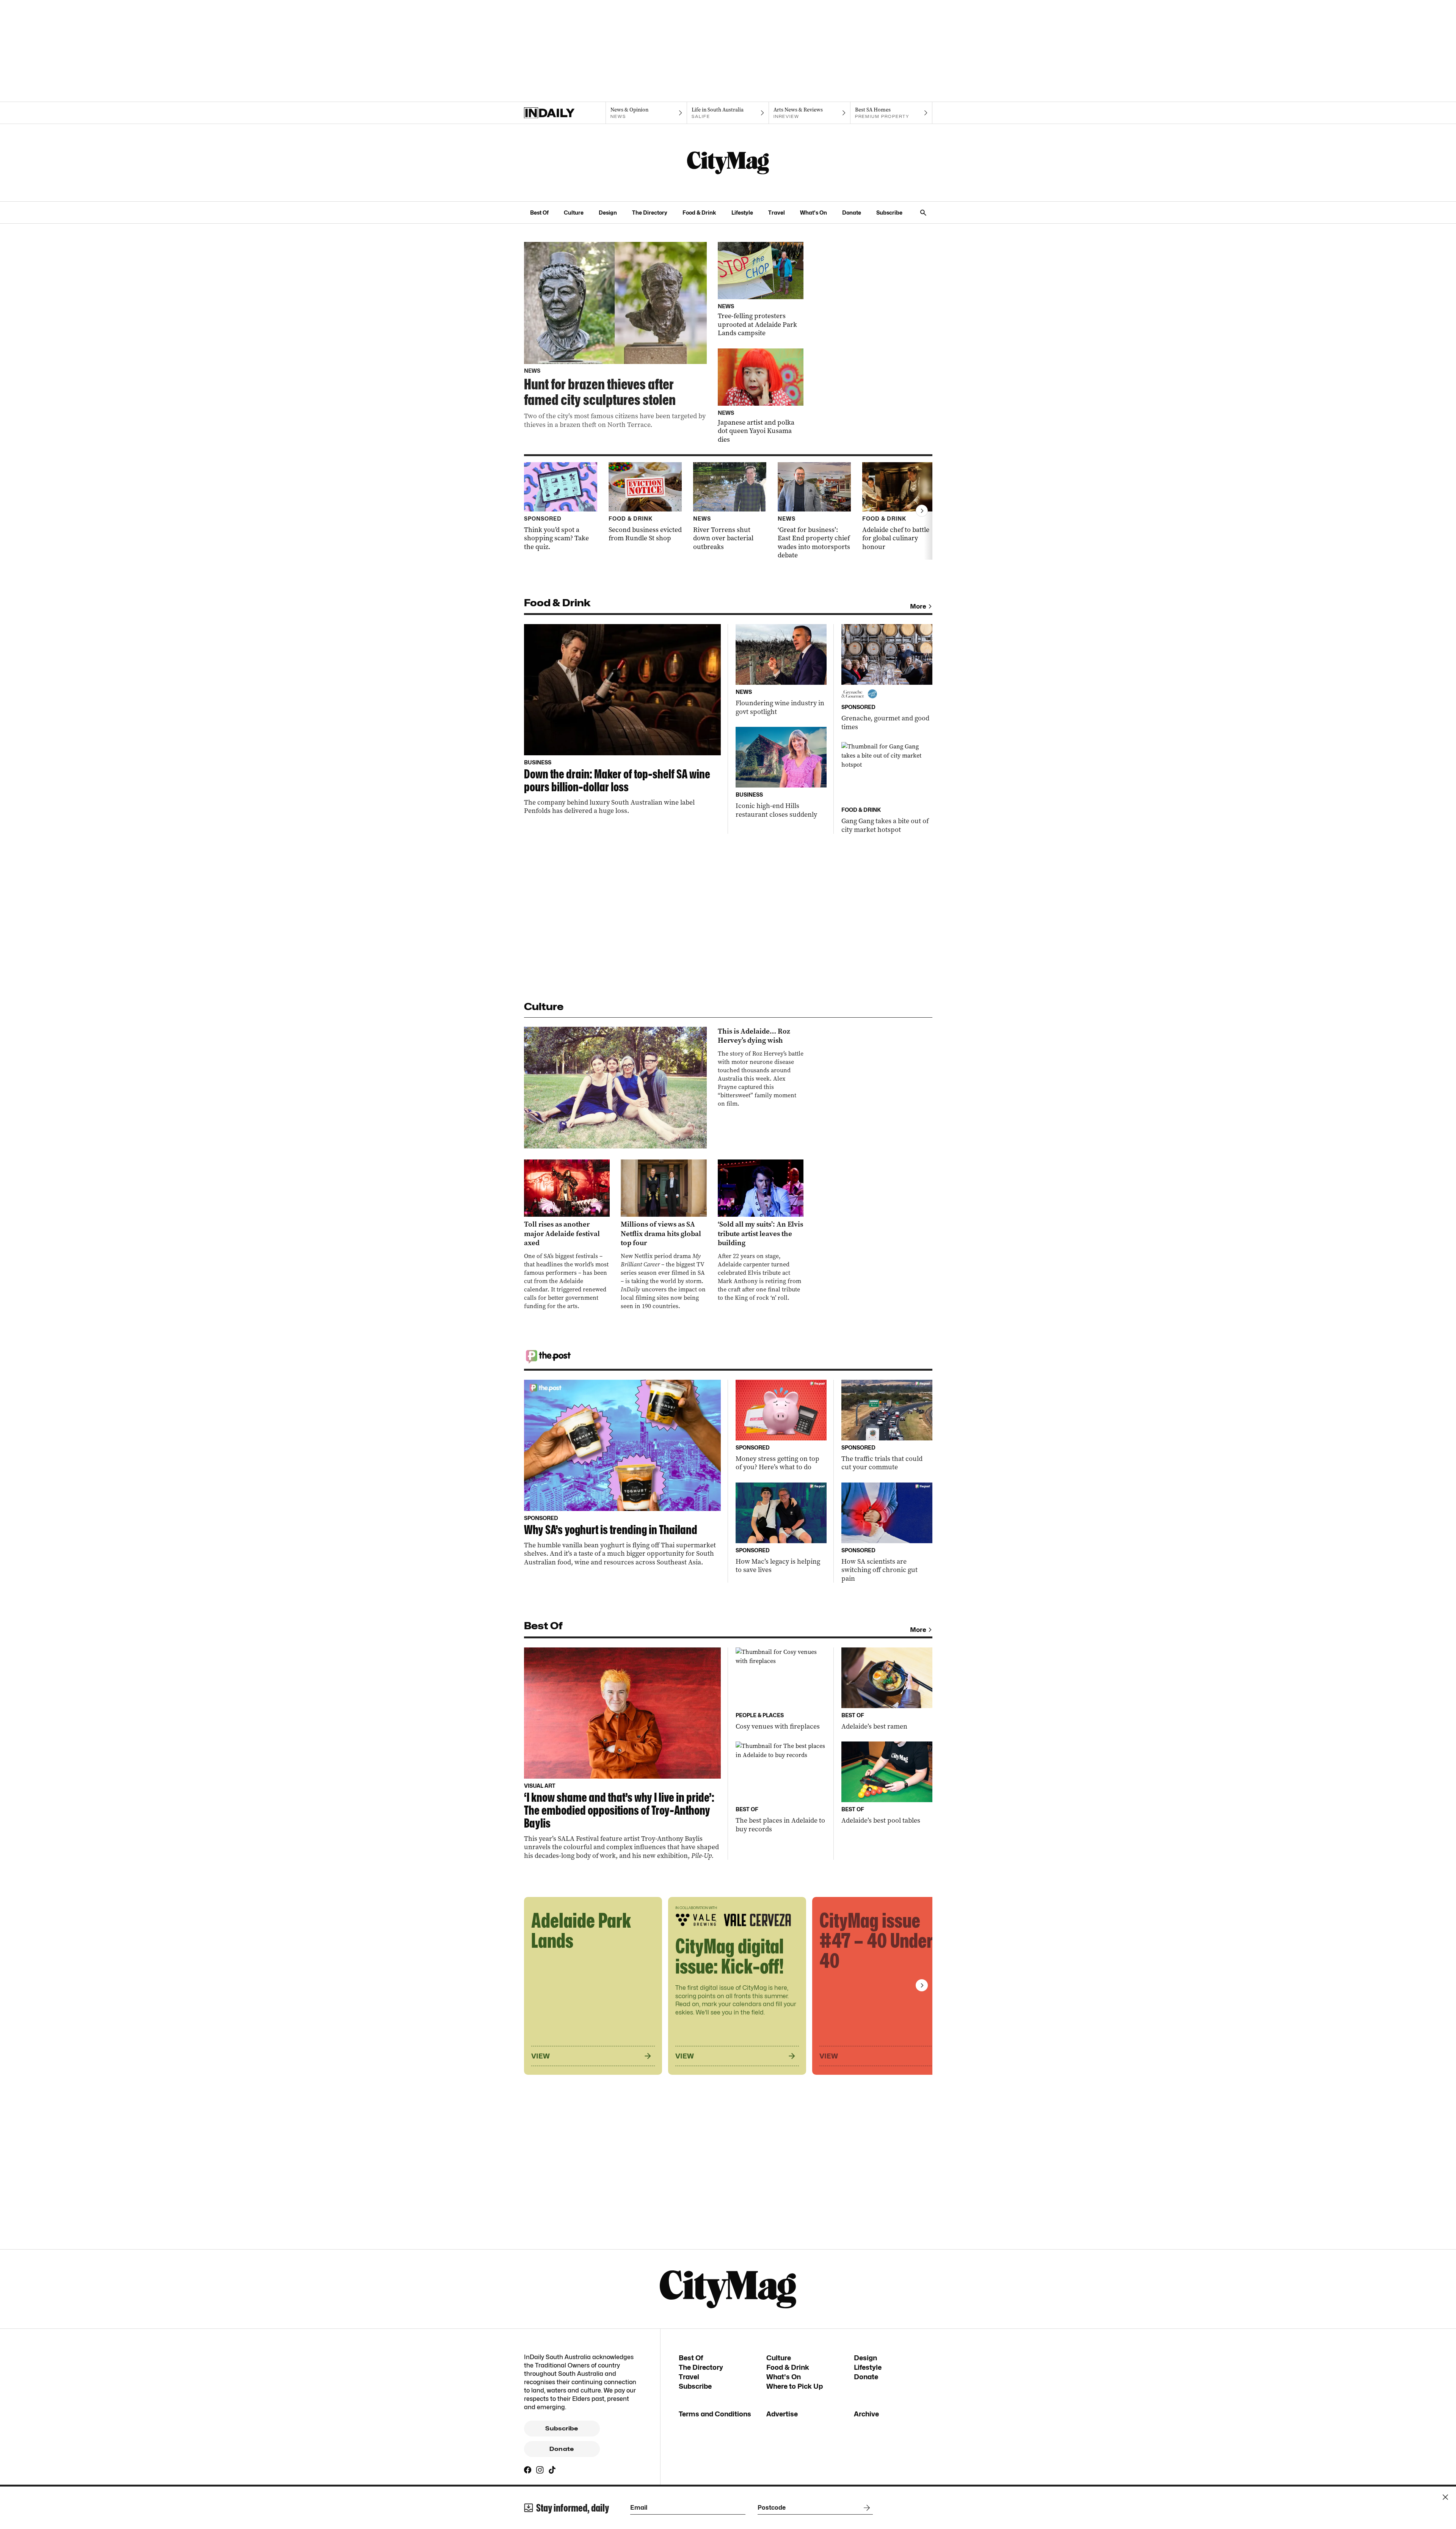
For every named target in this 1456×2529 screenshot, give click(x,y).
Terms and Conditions (715, 2414)
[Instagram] (540, 2470)
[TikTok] (552, 2470)
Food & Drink (699, 213)
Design (608, 213)
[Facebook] (528, 2470)
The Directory (650, 213)
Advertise (782, 2414)
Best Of (539, 213)
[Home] (565, 113)
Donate (852, 213)
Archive (866, 2414)
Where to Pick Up (795, 2386)
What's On (814, 213)
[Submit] (865, 2508)
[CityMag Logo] (728, 163)
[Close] (1445, 2497)
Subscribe (889, 213)
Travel (777, 213)
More (918, 606)
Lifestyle (742, 213)
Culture (574, 213)
